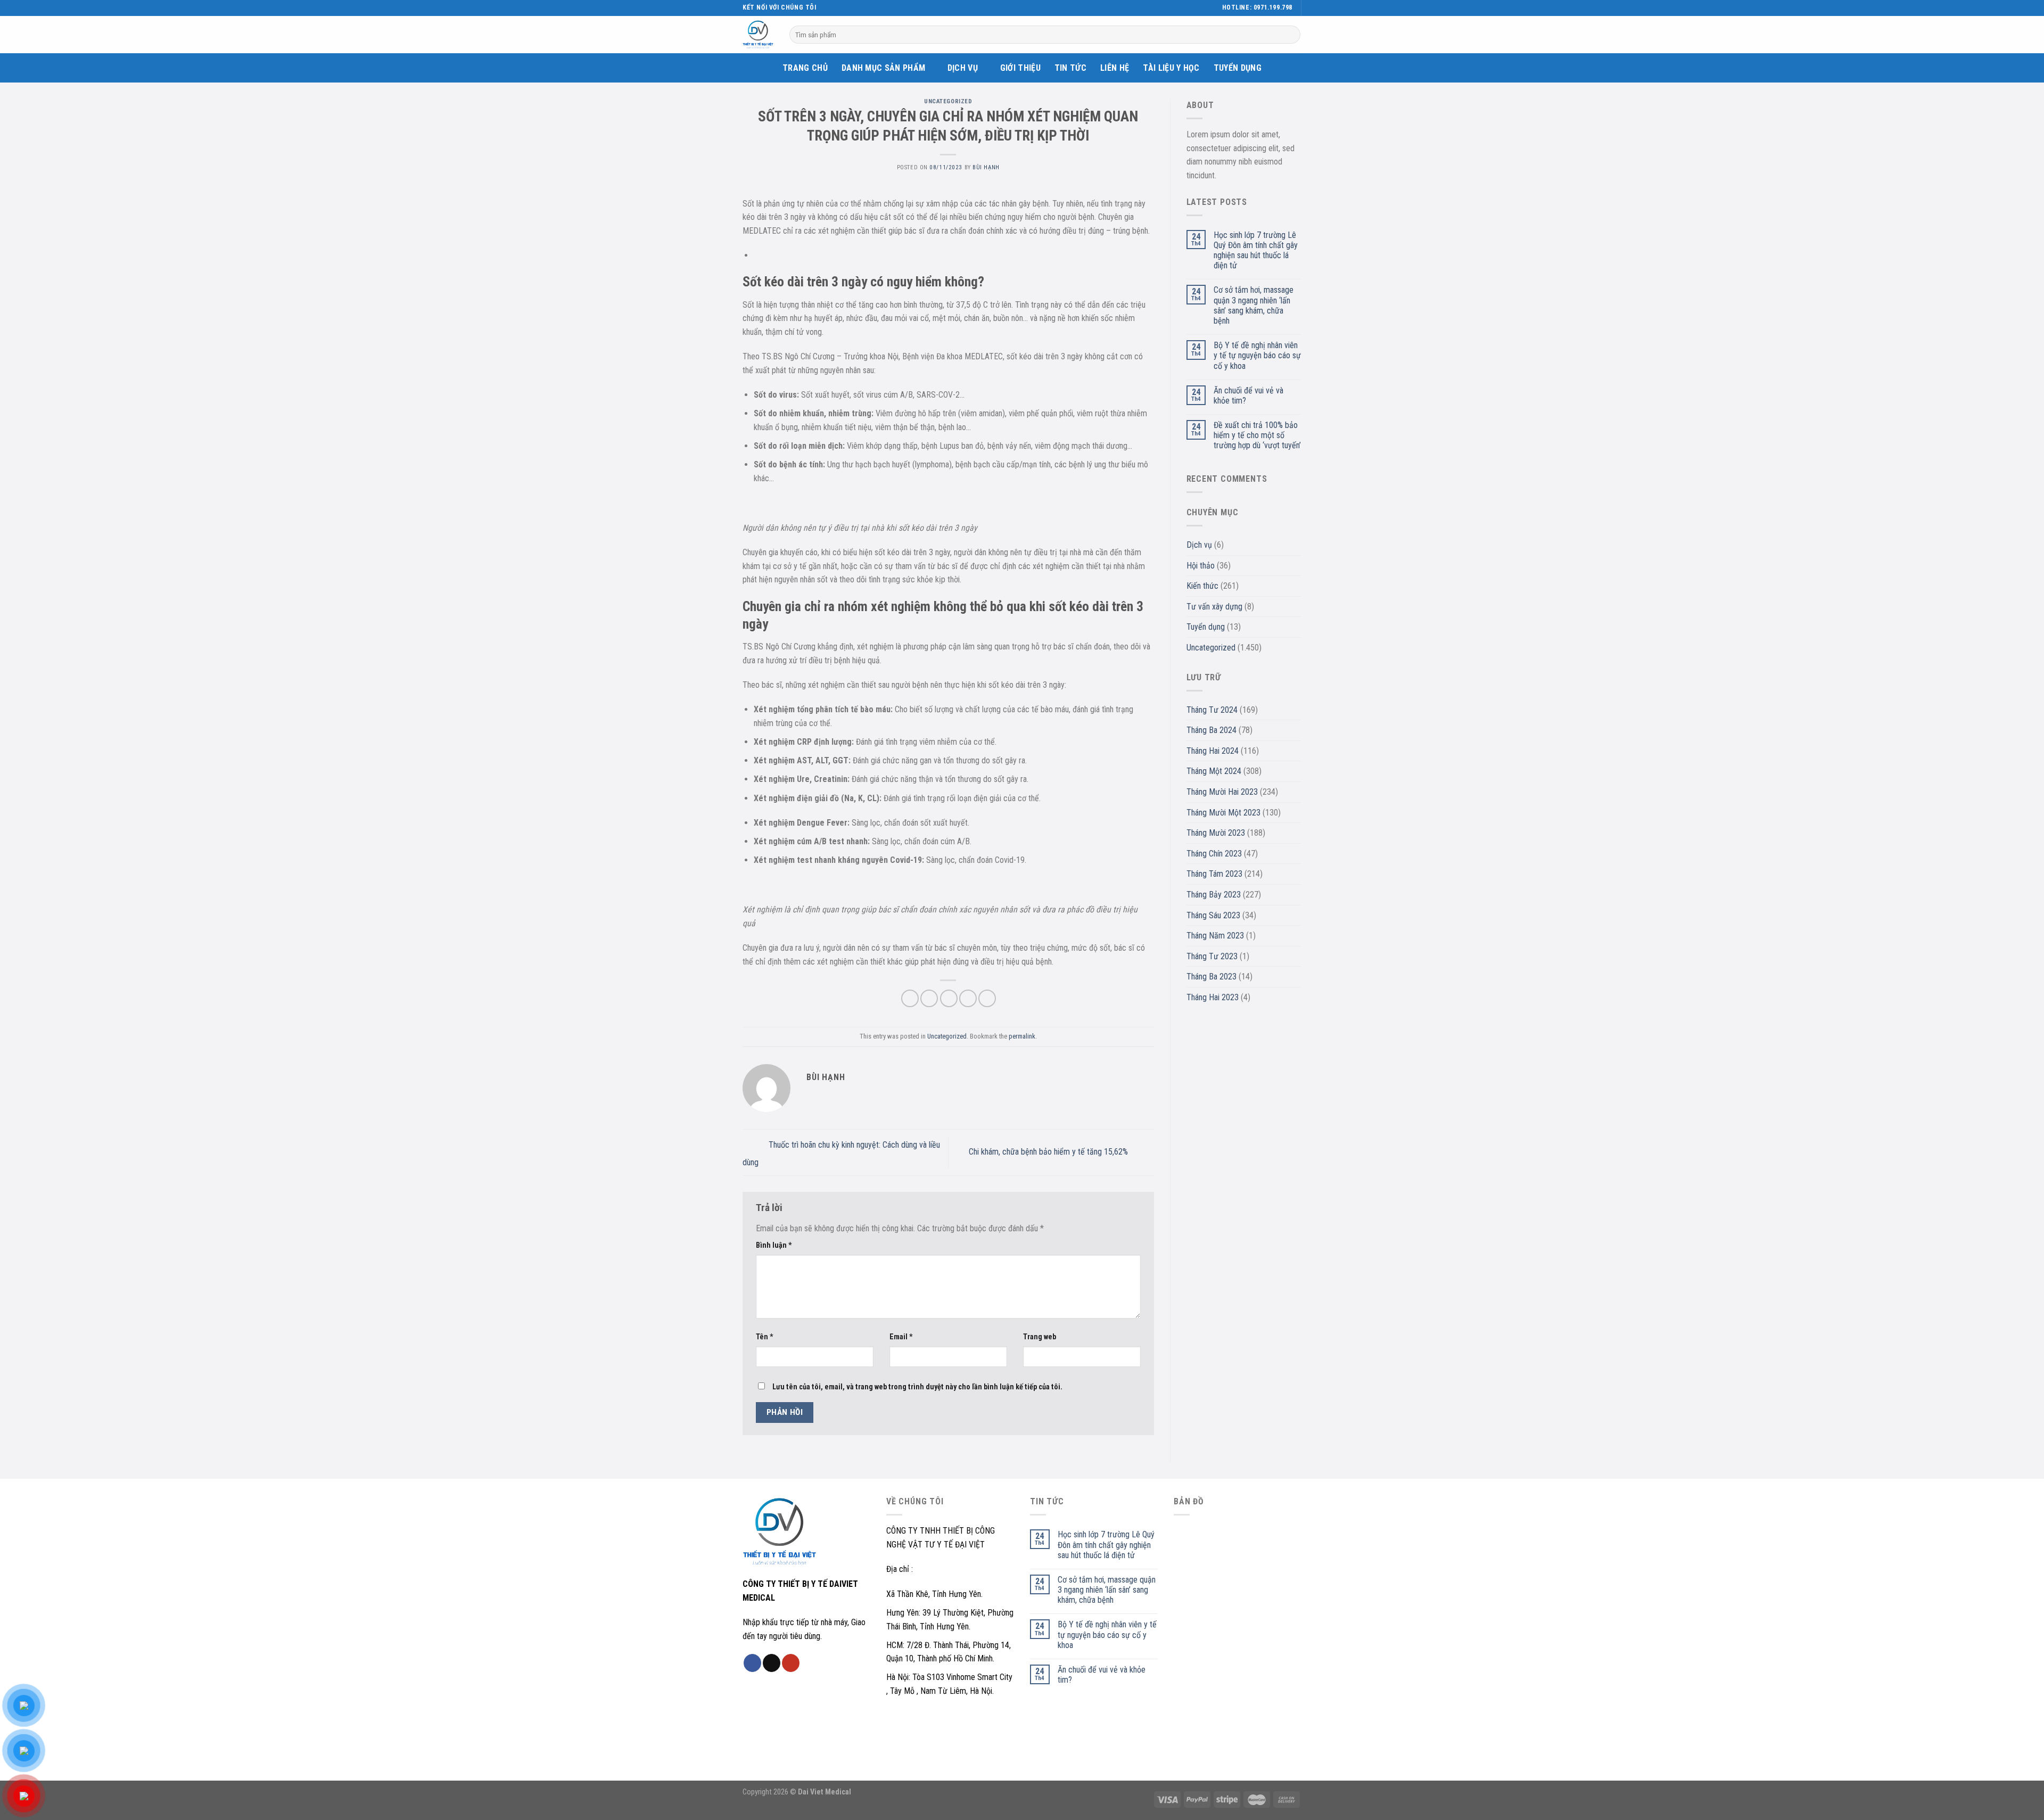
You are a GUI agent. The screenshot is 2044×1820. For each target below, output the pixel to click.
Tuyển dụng (1238, 68)
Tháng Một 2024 (1214, 771)
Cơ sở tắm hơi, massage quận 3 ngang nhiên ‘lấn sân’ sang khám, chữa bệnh (1254, 305)
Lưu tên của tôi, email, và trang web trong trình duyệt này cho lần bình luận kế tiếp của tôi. (917, 1387)
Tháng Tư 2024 (1212, 710)
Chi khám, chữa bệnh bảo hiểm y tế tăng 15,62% (1049, 1152)
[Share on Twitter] (929, 998)
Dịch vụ (963, 68)
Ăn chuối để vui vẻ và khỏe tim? (1248, 396)
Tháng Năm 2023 (1215, 936)
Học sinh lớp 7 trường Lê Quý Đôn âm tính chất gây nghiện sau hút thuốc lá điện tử (1256, 250)
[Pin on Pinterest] (968, 998)
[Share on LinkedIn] (987, 998)
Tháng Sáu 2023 (1213, 915)
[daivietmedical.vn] (758, 35)
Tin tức (1070, 68)
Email (901, 1337)
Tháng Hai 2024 (1213, 751)
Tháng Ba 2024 (1211, 730)
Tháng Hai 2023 (1213, 997)
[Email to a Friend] (949, 998)
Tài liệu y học (1171, 68)
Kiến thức (1202, 586)
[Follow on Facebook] (826, 8)
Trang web (1040, 1337)
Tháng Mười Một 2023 (1223, 813)
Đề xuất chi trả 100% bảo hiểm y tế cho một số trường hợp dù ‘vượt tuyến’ (1257, 435)
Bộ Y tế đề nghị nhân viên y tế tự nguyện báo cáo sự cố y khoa (1257, 355)
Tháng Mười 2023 (1216, 833)
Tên (765, 1337)
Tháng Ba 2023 (1211, 977)
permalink (1022, 1036)
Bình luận (774, 1245)
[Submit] (1291, 35)
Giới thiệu (1020, 68)
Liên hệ (1115, 68)
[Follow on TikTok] (836, 8)
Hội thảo (1201, 566)
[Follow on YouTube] (846, 8)
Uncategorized (948, 101)
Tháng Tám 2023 (1214, 874)
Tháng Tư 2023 (1212, 956)
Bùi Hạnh (986, 167)
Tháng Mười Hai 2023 (1222, 792)
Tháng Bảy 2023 (1214, 895)
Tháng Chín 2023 (1214, 854)
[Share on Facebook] (910, 998)
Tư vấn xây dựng (1214, 607)
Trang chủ (805, 68)
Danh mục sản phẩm (883, 68)
